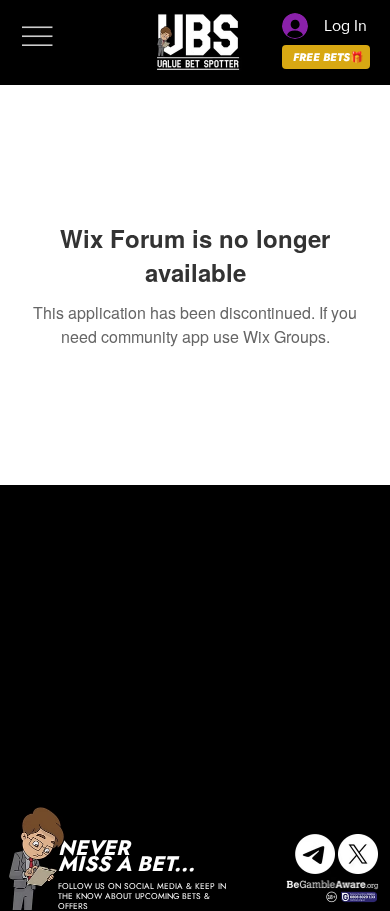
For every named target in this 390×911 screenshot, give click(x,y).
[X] (358, 854)
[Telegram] (315, 854)
